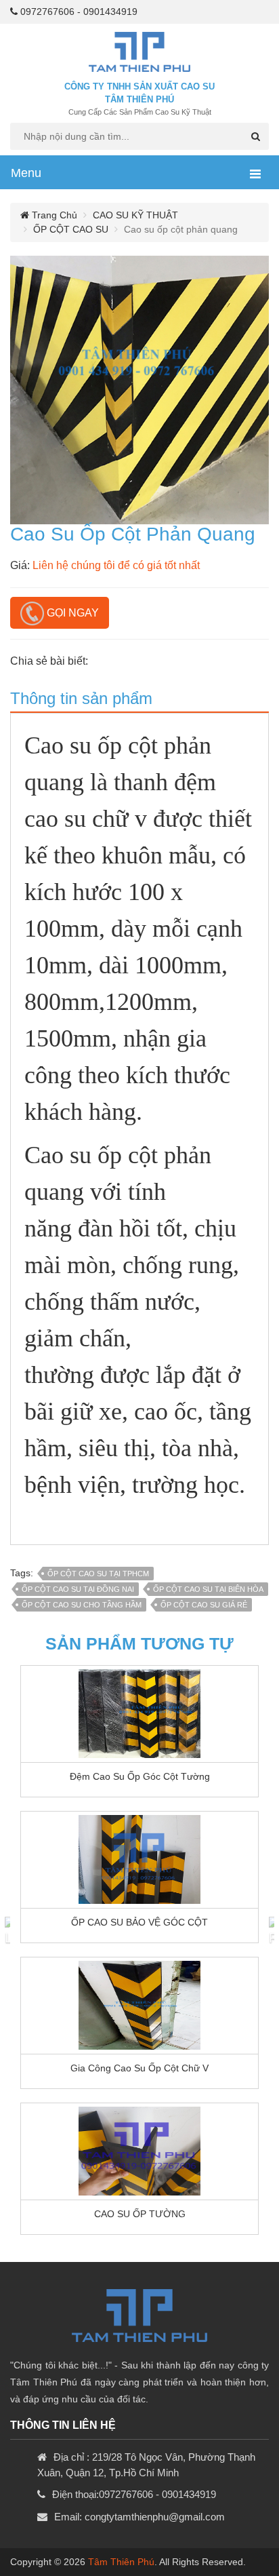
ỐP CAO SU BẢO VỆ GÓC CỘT (139, 1922)
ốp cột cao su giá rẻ (204, 1605)
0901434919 (110, 12)
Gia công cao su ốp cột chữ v (139, 2068)
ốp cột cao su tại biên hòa (208, 1589)
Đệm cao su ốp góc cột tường (140, 1776)
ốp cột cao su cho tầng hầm (82, 1605)
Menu (26, 173)
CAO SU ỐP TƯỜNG (140, 2214)
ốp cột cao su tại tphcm (98, 1574)
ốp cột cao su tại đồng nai (78, 1589)
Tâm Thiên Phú (121, 2562)
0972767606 (47, 12)
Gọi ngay (71, 613)
